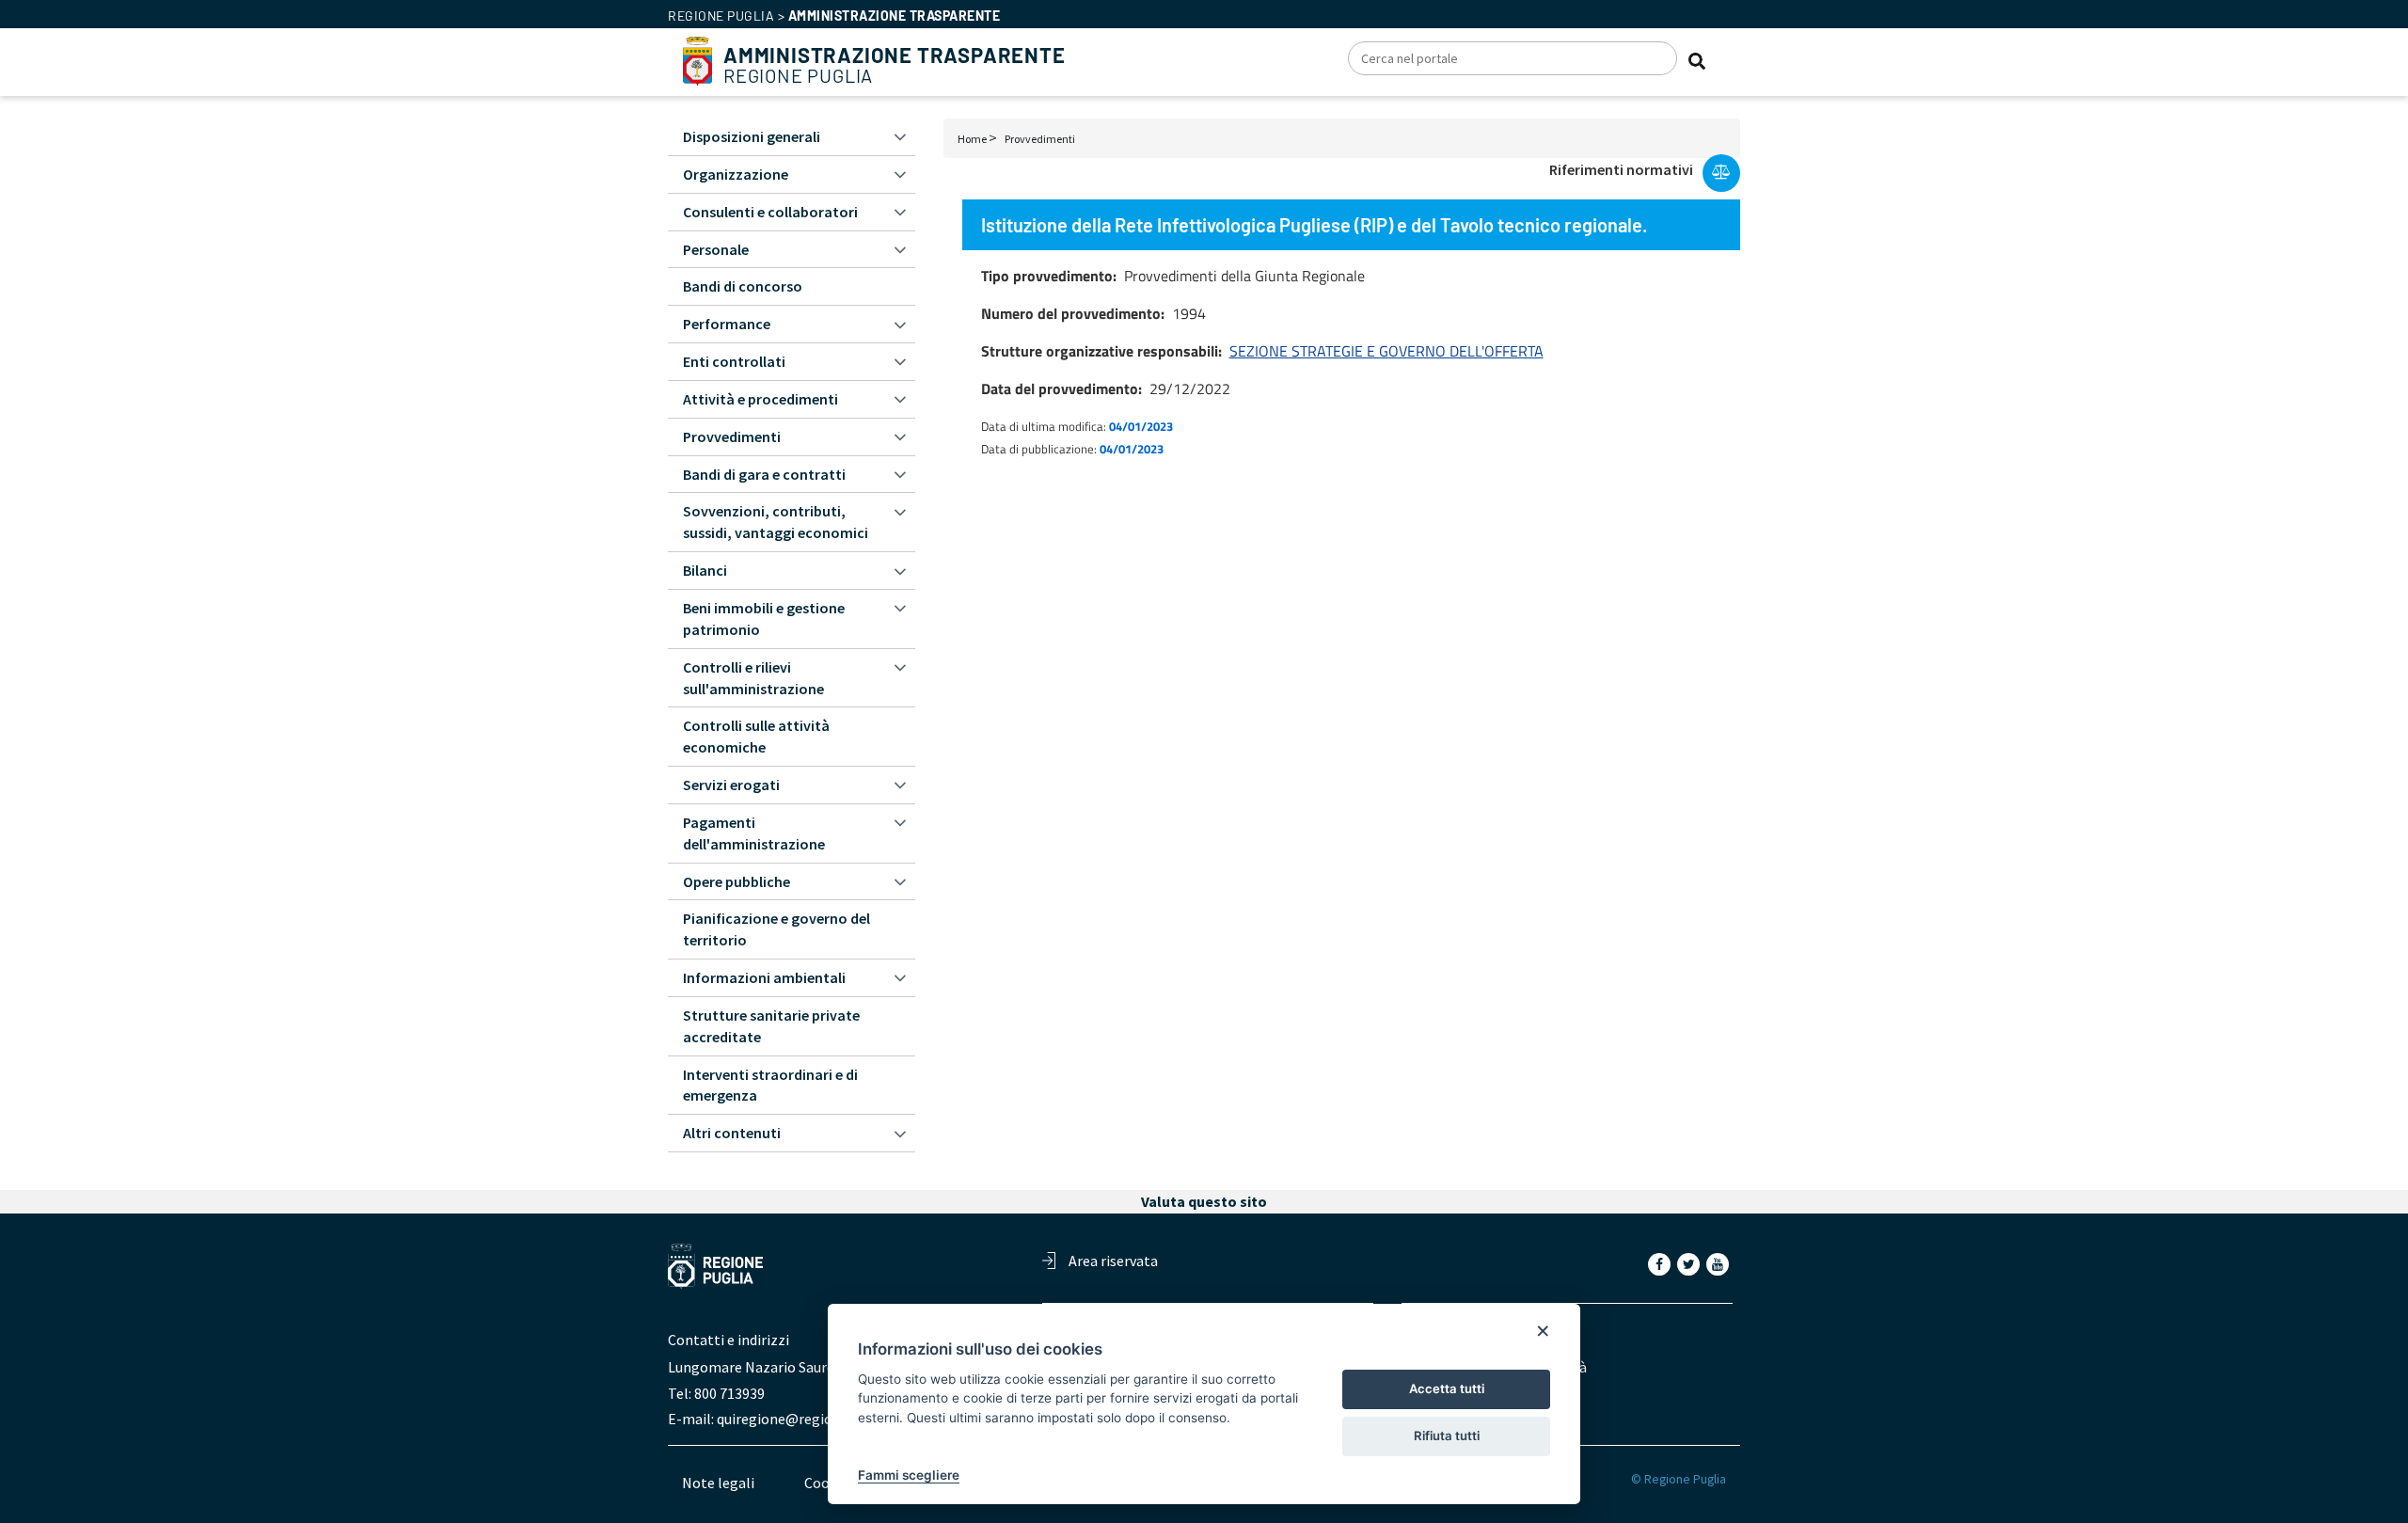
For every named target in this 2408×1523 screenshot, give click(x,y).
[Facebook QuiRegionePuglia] (1661, 1263)
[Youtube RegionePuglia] (1719, 1263)
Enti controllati (734, 361)
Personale (716, 249)
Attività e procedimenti (760, 399)
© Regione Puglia (1679, 1479)
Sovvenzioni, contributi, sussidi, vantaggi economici (776, 522)
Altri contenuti (732, 1133)
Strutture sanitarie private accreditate (771, 1026)
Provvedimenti (1040, 139)
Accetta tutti (1447, 1388)
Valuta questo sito (1204, 1201)
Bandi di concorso (743, 286)
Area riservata (1113, 1261)
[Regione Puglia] (697, 59)
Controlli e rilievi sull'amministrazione (753, 678)
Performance (727, 324)
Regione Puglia (895, 65)
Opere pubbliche (737, 881)
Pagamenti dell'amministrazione (754, 833)
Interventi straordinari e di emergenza (770, 1085)
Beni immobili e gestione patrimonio (764, 619)
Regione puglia (721, 16)
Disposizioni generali (752, 136)
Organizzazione (736, 174)
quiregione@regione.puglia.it (811, 1419)
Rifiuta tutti (1447, 1436)
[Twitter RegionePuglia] (1690, 1263)
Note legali (718, 1483)
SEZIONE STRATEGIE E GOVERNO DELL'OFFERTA (1386, 351)
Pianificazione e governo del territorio (776, 929)
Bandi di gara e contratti (764, 474)
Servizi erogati (731, 785)
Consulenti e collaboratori (770, 212)
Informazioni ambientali (764, 977)
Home (972, 139)
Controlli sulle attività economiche (756, 736)
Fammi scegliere (909, 1475)
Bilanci (705, 570)
